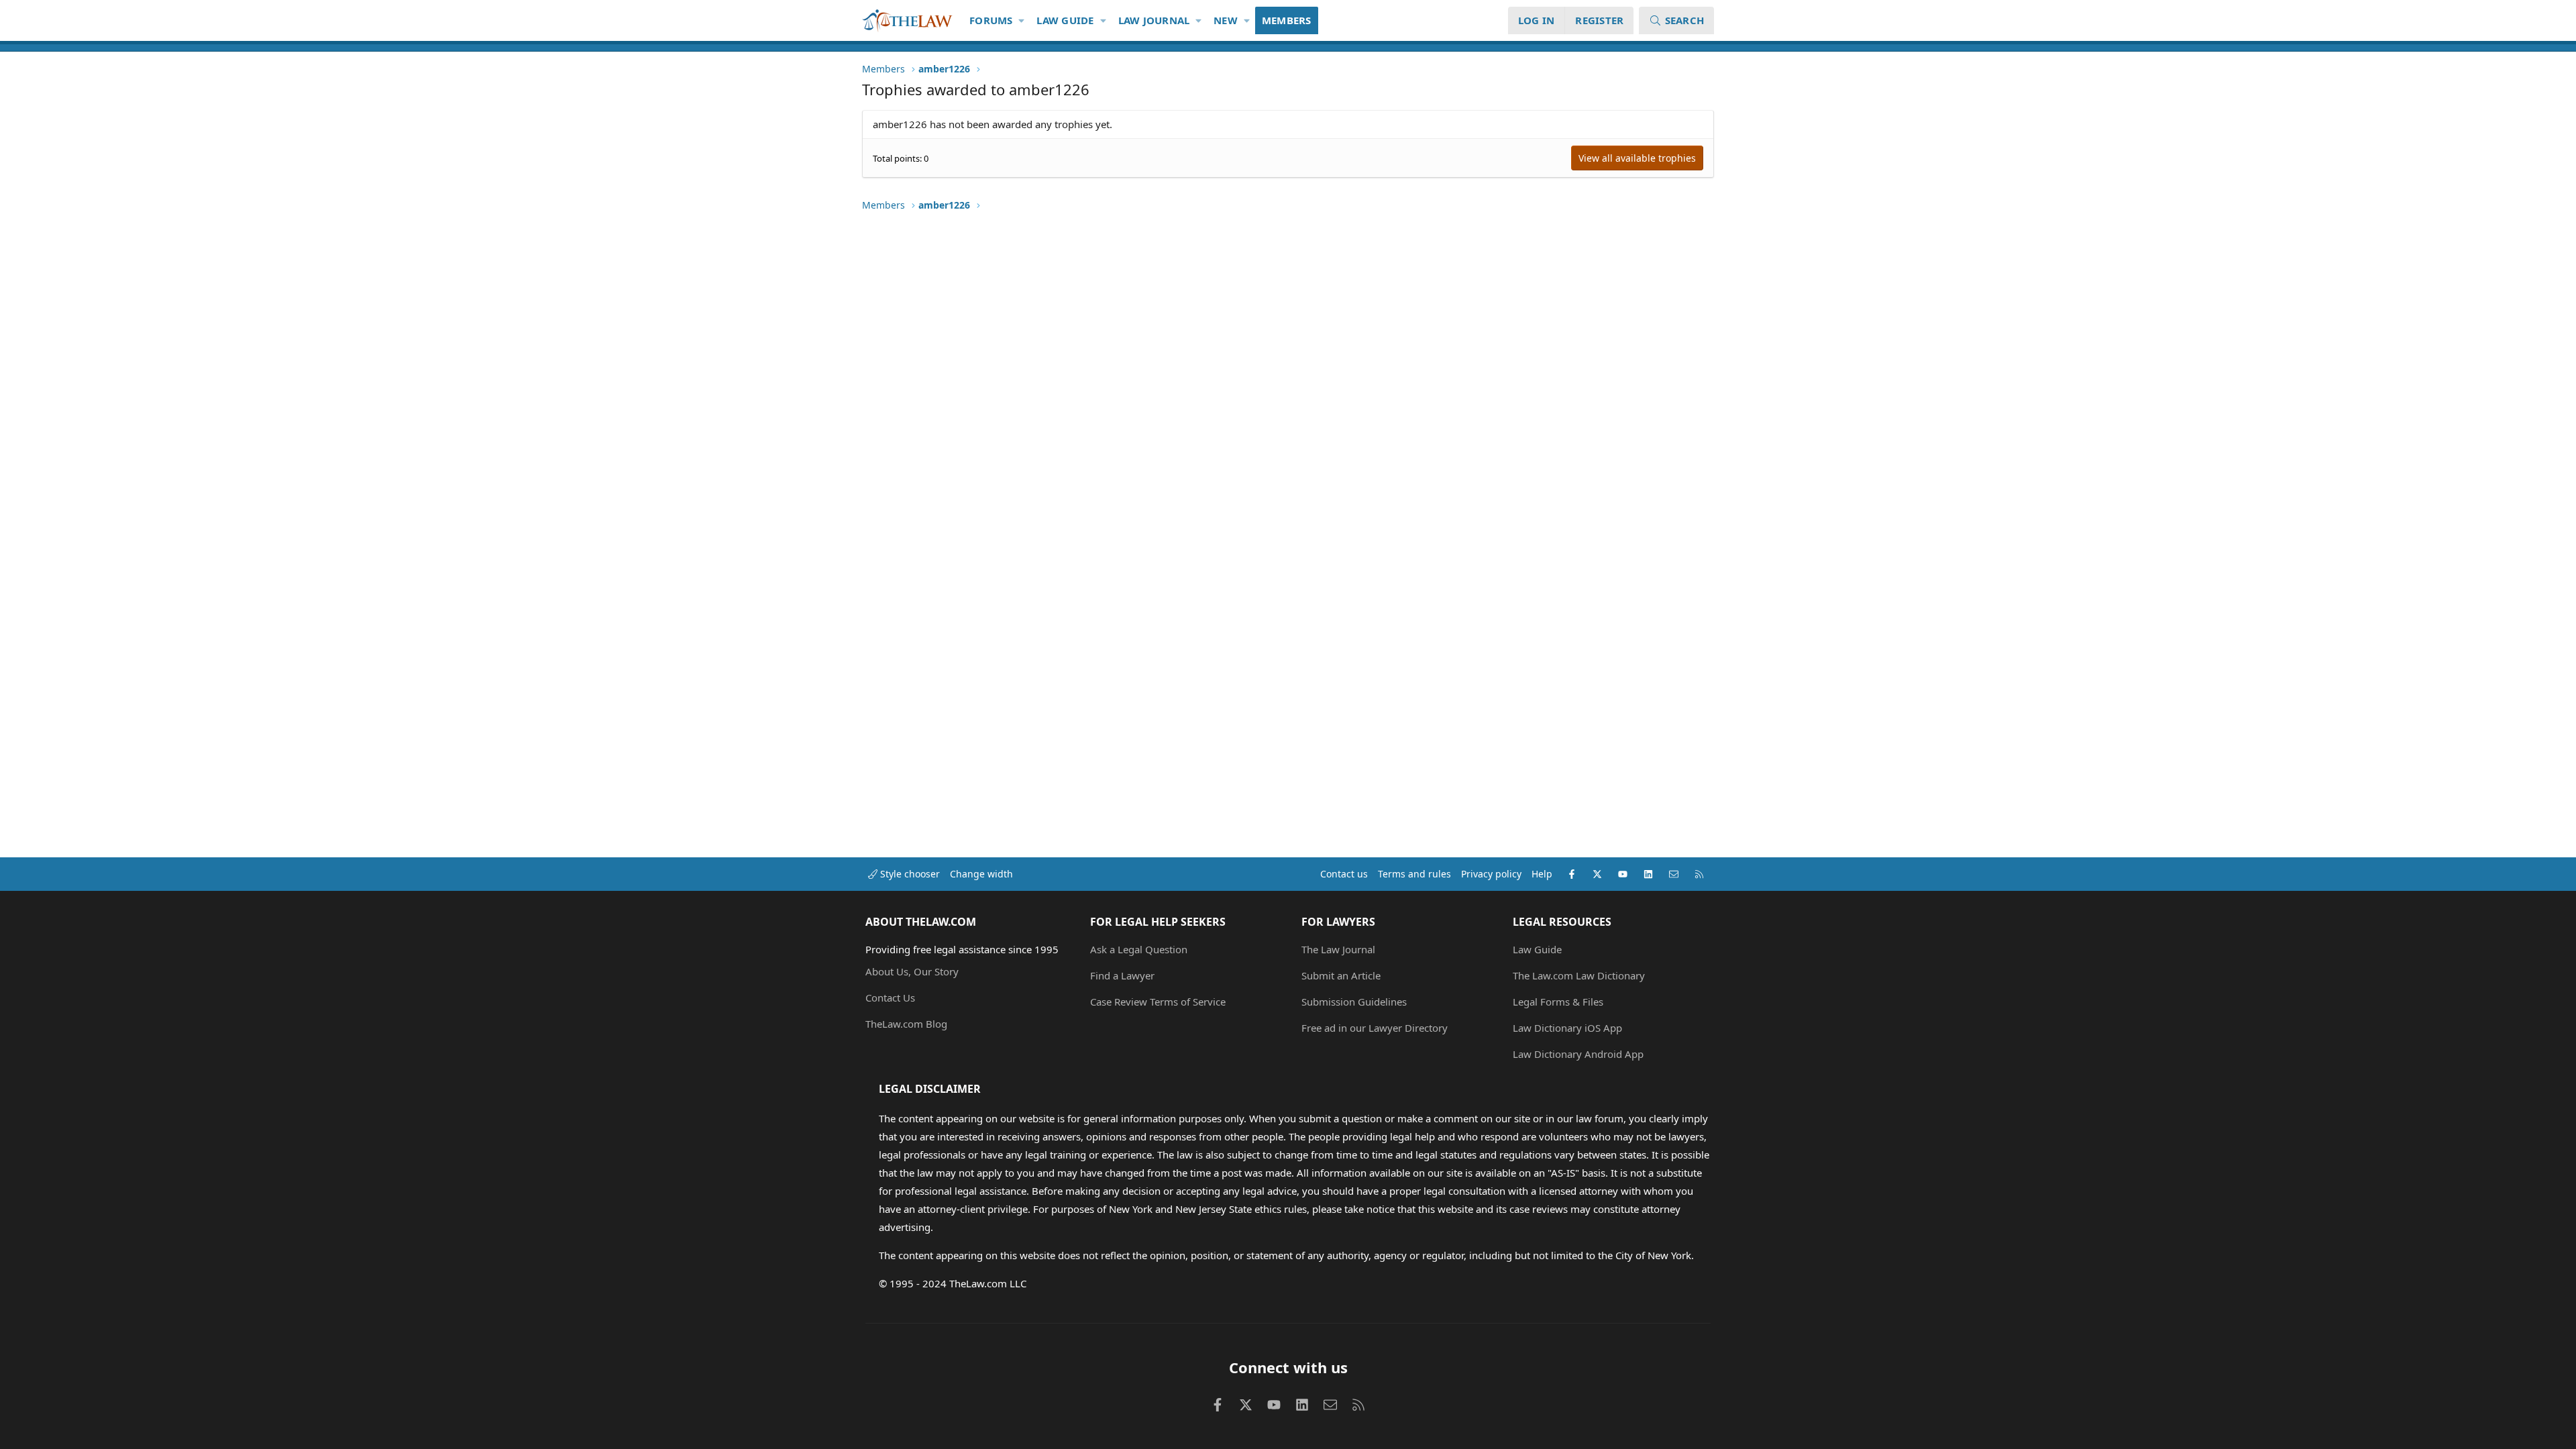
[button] (1022, 20)
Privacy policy (1491, 874)
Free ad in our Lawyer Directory (1375, 1028)
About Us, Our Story (912, 971)
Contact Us (890, 998)
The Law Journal (1338, 949)
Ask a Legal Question (1139, 949)
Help (1542, 874)
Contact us (1344, 874)
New (1226, 20)
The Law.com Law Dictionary (1579, 975)
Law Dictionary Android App (1578, 1054)
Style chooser (909, 874)
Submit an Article (1341, 975)
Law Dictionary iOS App (1567, 1028)
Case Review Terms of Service (1158, 1002)
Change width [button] (981, 874)
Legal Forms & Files (1558, 1002)
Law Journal (1154, 20)
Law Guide (1065, 20)
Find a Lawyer (1122, 975)
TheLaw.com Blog (906, 1024)
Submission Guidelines (1354, 1002)
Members (1287, 20)
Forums (991, 20)
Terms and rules (1414, 874)
